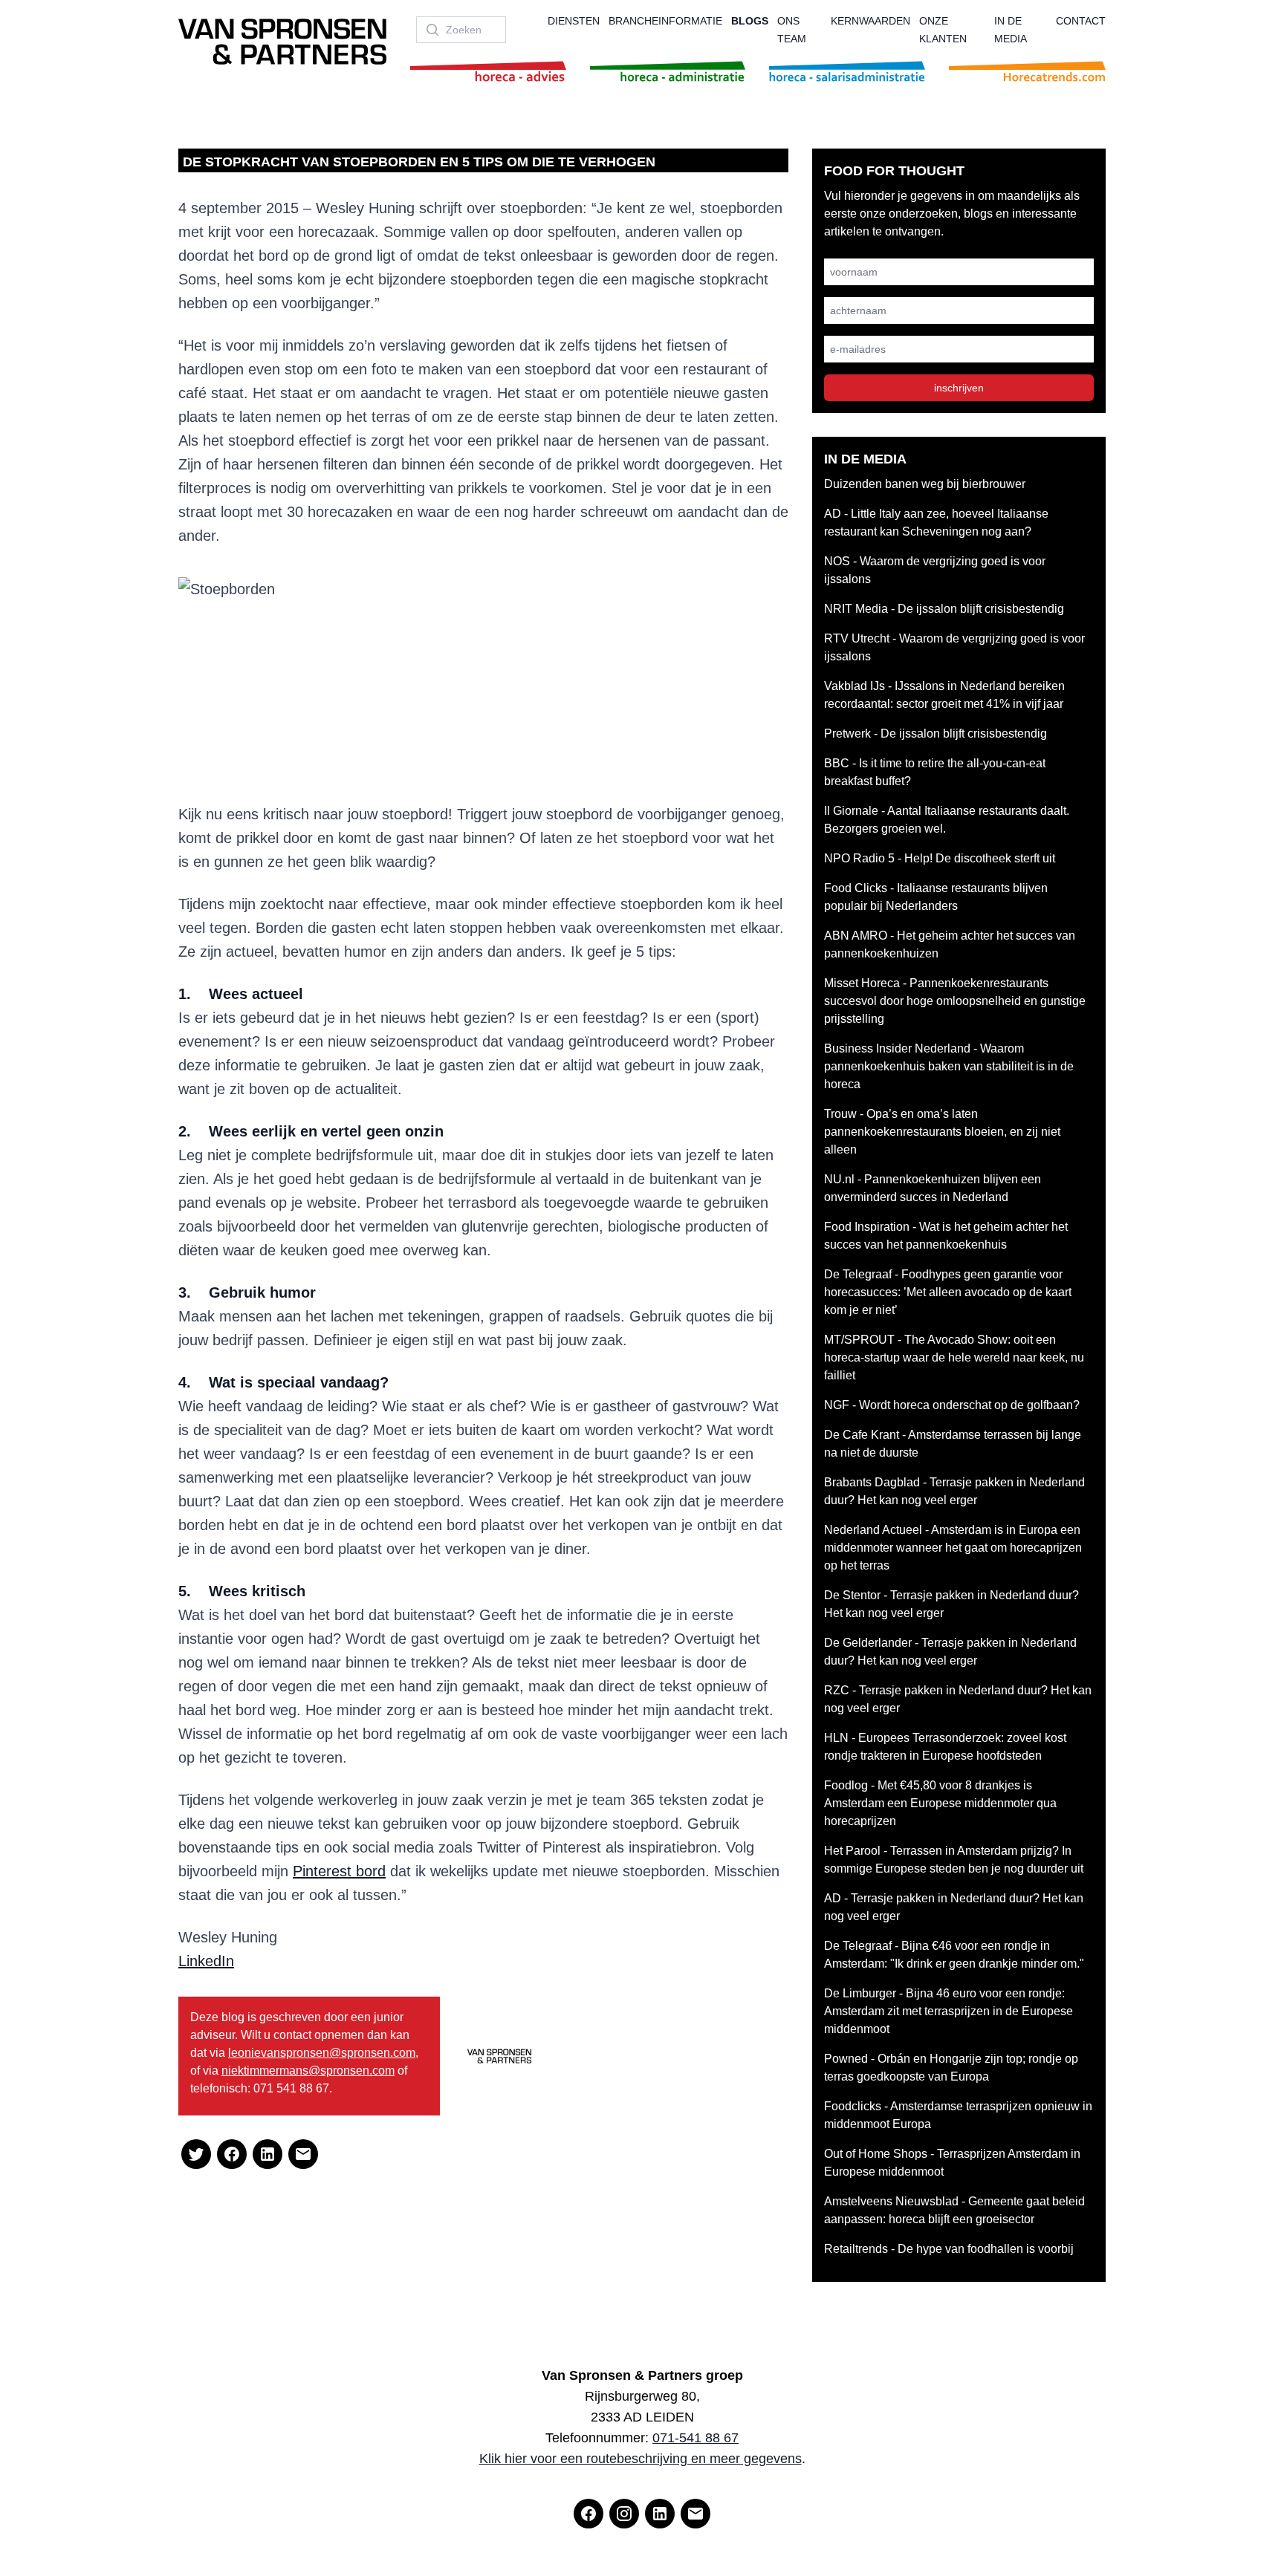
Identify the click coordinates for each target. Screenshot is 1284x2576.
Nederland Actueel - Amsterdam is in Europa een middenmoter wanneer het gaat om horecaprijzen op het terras (953, 1548)
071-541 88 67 (695, 2438)
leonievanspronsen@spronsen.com (322, 2053)
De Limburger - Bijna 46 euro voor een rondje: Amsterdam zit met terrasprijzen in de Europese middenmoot (949, 2011)
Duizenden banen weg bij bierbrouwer (925, 484)
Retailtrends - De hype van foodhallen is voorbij (949, 2249)
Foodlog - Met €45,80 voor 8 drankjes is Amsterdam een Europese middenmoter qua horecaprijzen (940, 1803)
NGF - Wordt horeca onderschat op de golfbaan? (952, 1405)
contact (1081, 21)
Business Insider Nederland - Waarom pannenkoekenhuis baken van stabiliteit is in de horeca (949, 1066)
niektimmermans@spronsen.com (308, 2071)
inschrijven (959, 388)
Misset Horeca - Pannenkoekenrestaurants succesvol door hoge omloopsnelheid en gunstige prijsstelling (955, 1001)
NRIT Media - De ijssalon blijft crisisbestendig (944, 609)
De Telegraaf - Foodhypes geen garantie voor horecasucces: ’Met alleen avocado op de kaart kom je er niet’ (948, 1292)
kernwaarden (870, 21)
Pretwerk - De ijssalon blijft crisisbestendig (936, 734)
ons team (792, 30)
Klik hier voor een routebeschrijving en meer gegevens (641, 2459)
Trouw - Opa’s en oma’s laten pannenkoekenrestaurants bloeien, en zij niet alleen (942, 1132)
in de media (1011, 30)
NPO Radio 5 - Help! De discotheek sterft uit (940, 858)
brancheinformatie (665, 21)
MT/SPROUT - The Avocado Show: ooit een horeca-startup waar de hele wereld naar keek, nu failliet (954, 1357)
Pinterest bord (339, 1871)
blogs (750, 21)
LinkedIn (206, 1961)
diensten (574, 21)
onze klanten (943, 30)
